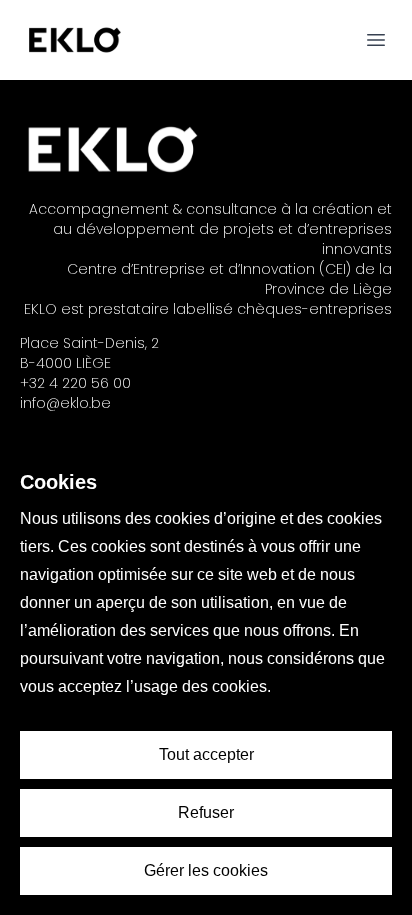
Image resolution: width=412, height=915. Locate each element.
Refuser (206, 812)
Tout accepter (206, 754)
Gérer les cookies (206, 870)
